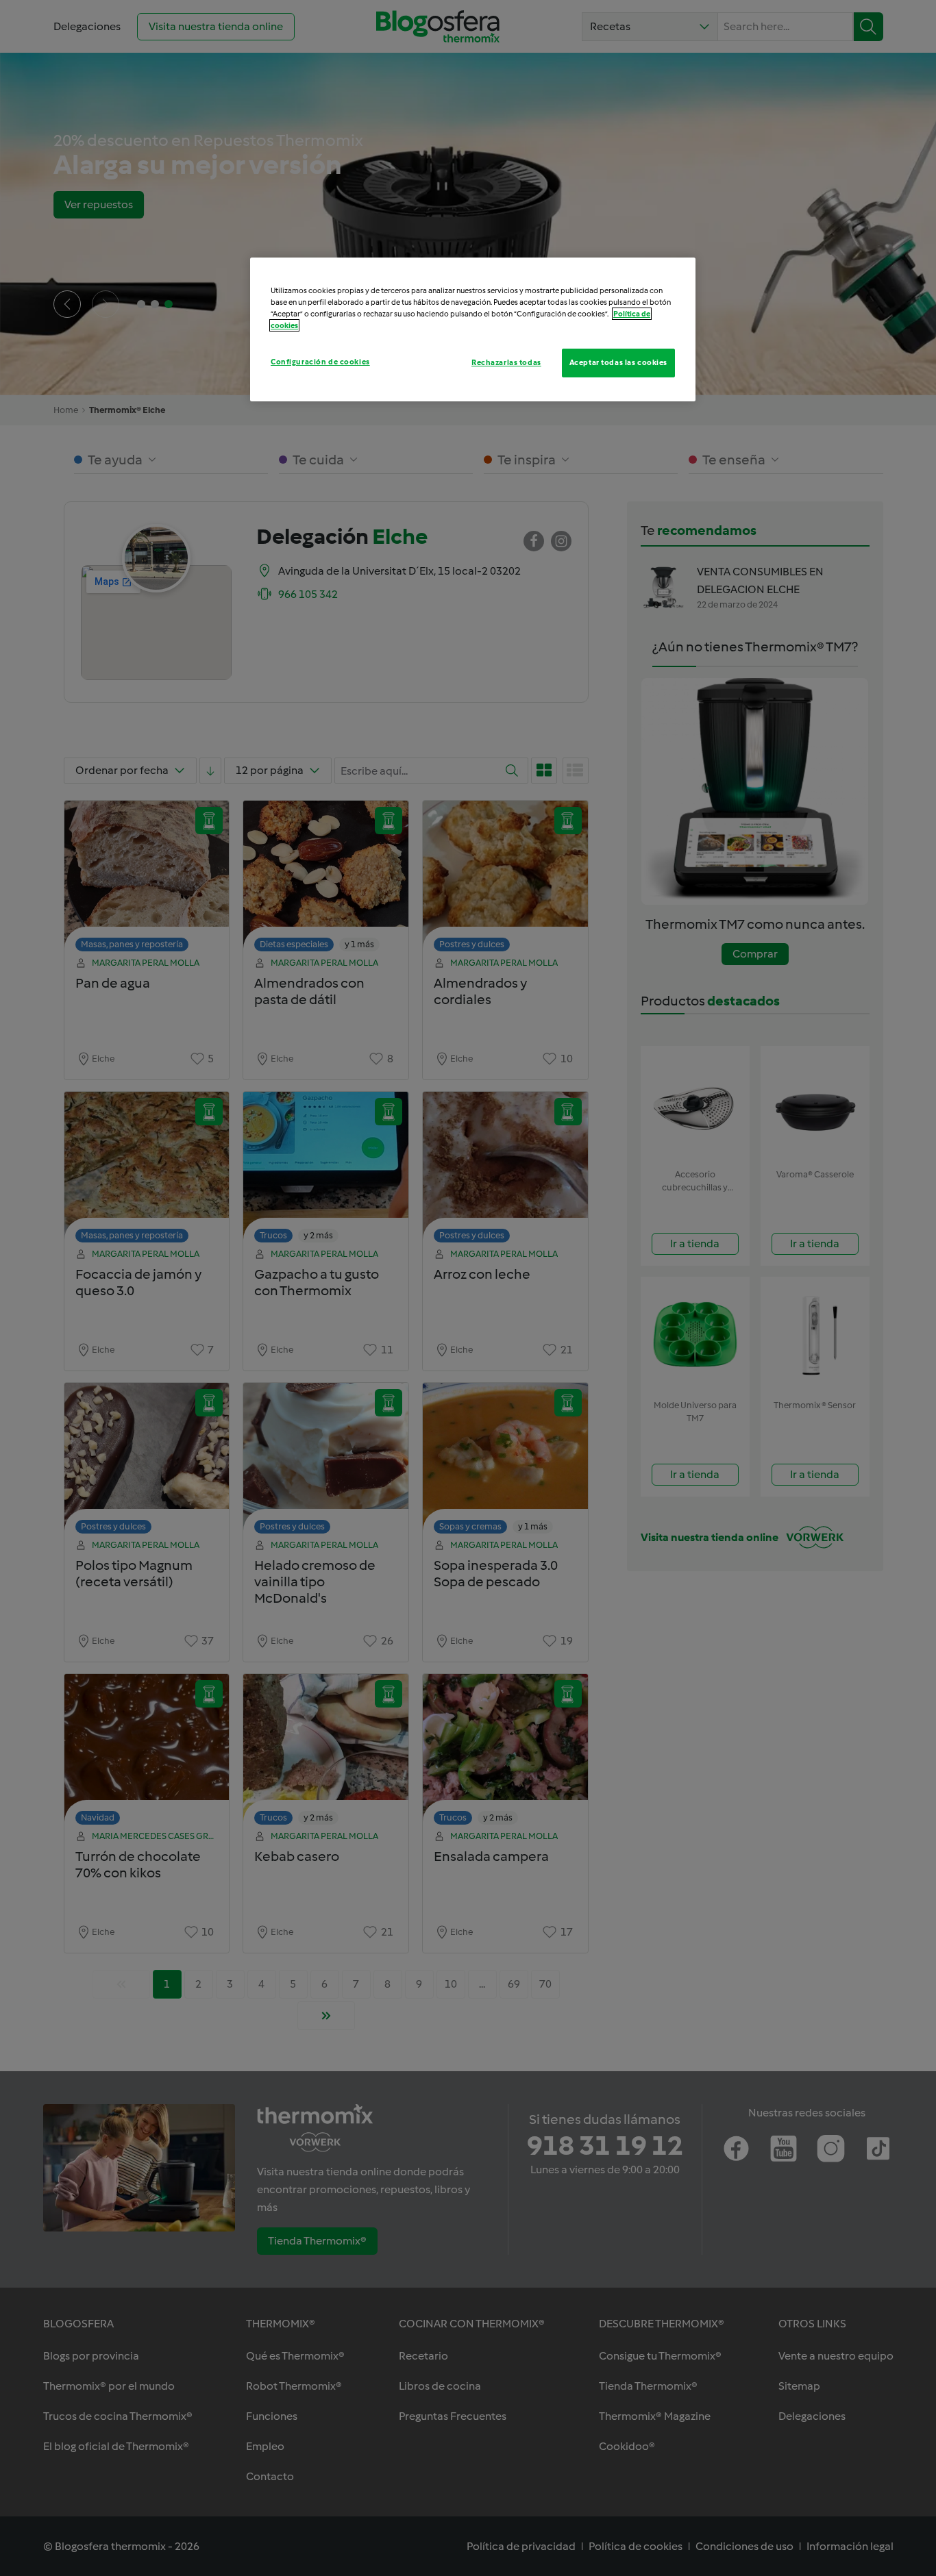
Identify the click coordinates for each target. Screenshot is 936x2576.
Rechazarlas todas (506, 362)
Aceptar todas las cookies (618, 362)
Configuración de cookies (320, 362)
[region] (473, 329)
